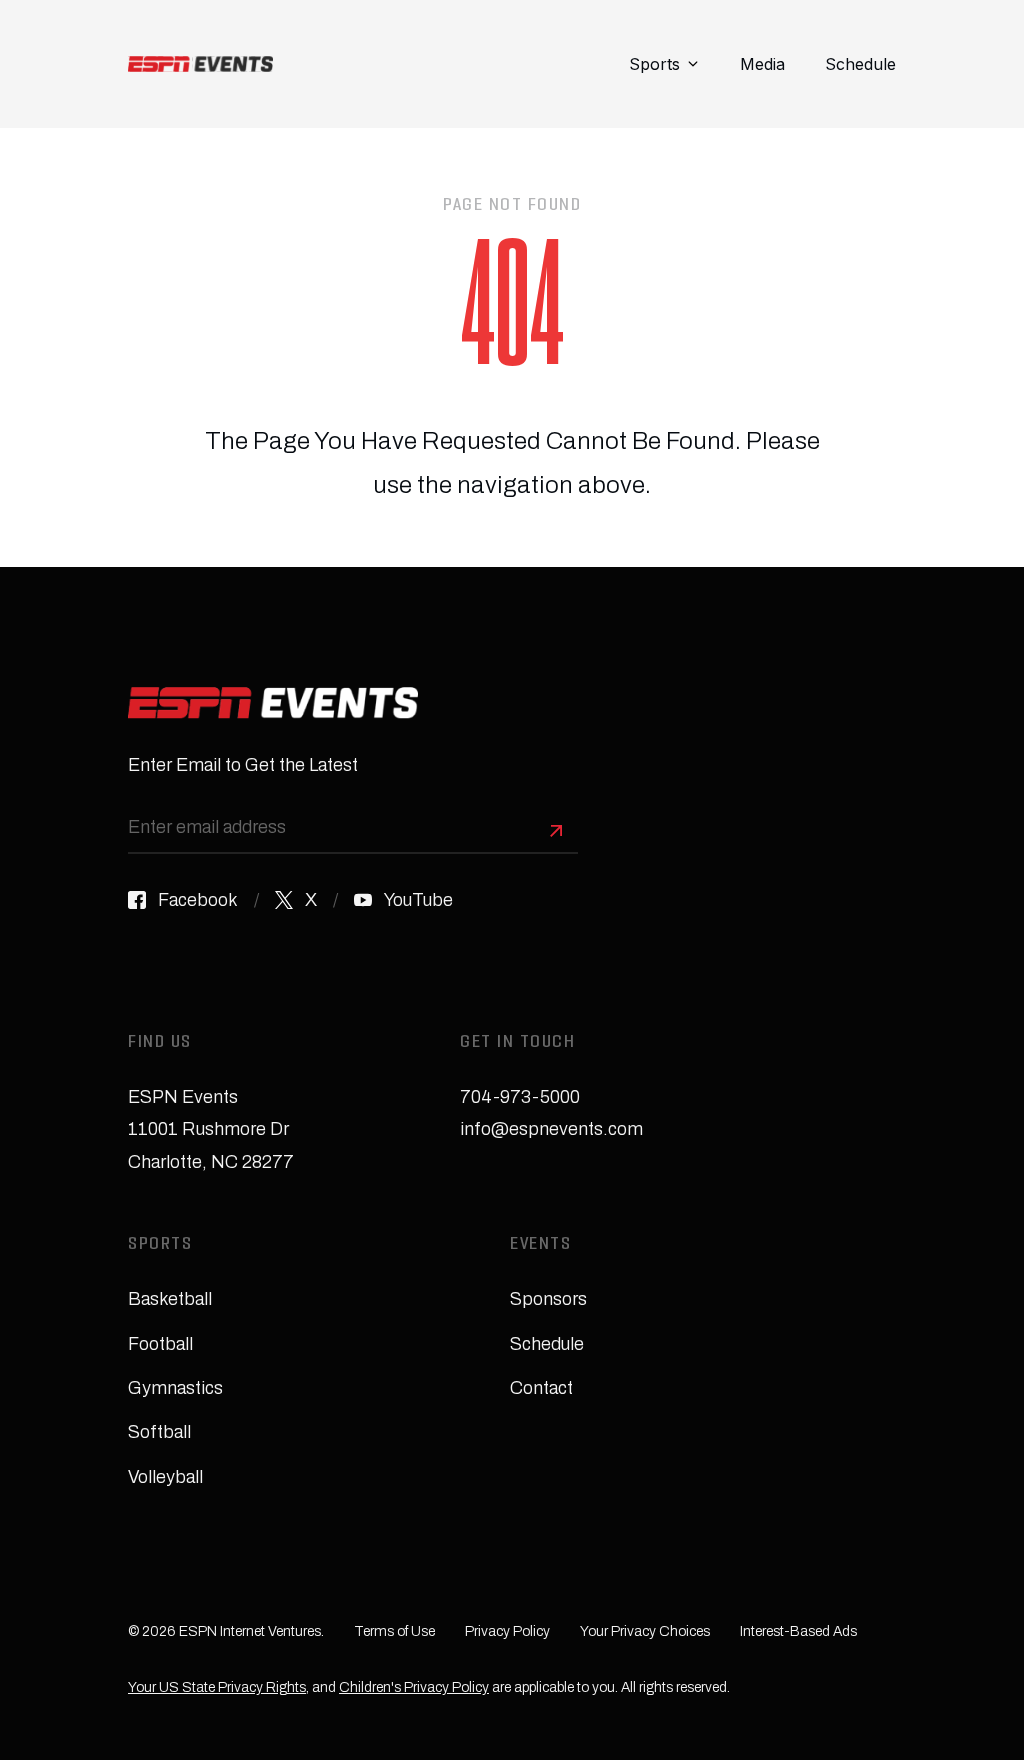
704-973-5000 (520, 1097)
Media (762, 64)
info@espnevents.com (551, 1129)
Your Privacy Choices (645, 1631)
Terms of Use (394, 1631)
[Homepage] (200, 64)
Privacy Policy (507, 1631)
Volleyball (165, 1477)
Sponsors (548, 1299)
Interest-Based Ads (798, 1631)
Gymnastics (175, 1388)
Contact (541, 1388)
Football (160, 1344)
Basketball (170, 1299)
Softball (159, 1432)
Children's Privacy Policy (414, 1687)
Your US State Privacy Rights (217, 1687)
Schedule (860, 64)
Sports (654, 64)
